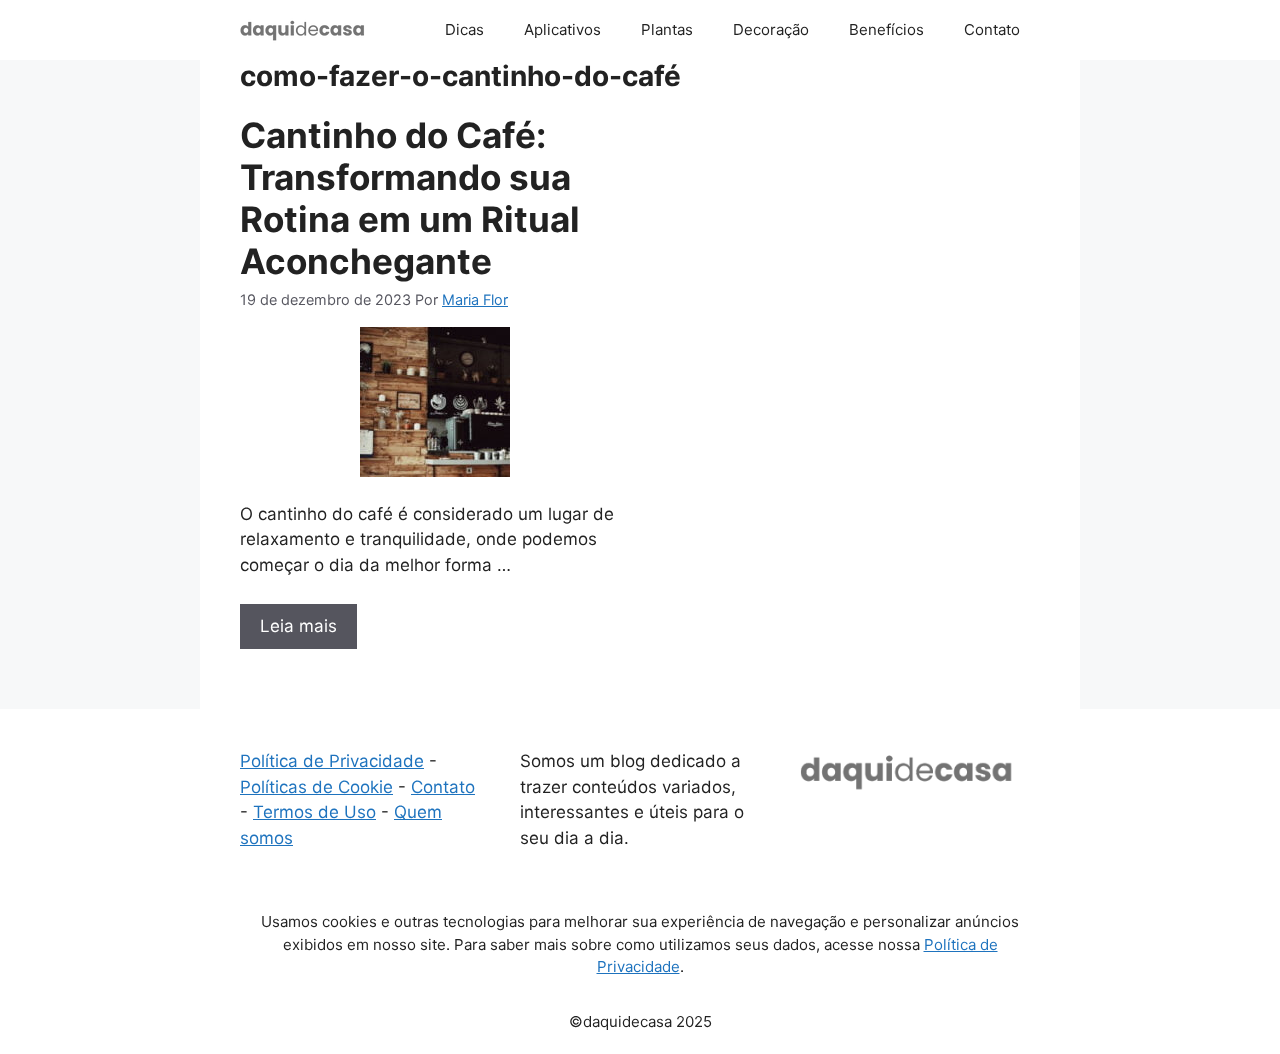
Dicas (464, 29)
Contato (992, 29)
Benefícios (886, 29)
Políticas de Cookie (316, 787)
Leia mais (298, 626)
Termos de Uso (314, 812)
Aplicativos (562, 29)
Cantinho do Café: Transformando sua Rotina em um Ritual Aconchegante (410, 198)
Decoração (771, 29)
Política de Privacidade (332, 761)
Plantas (667, 29)
